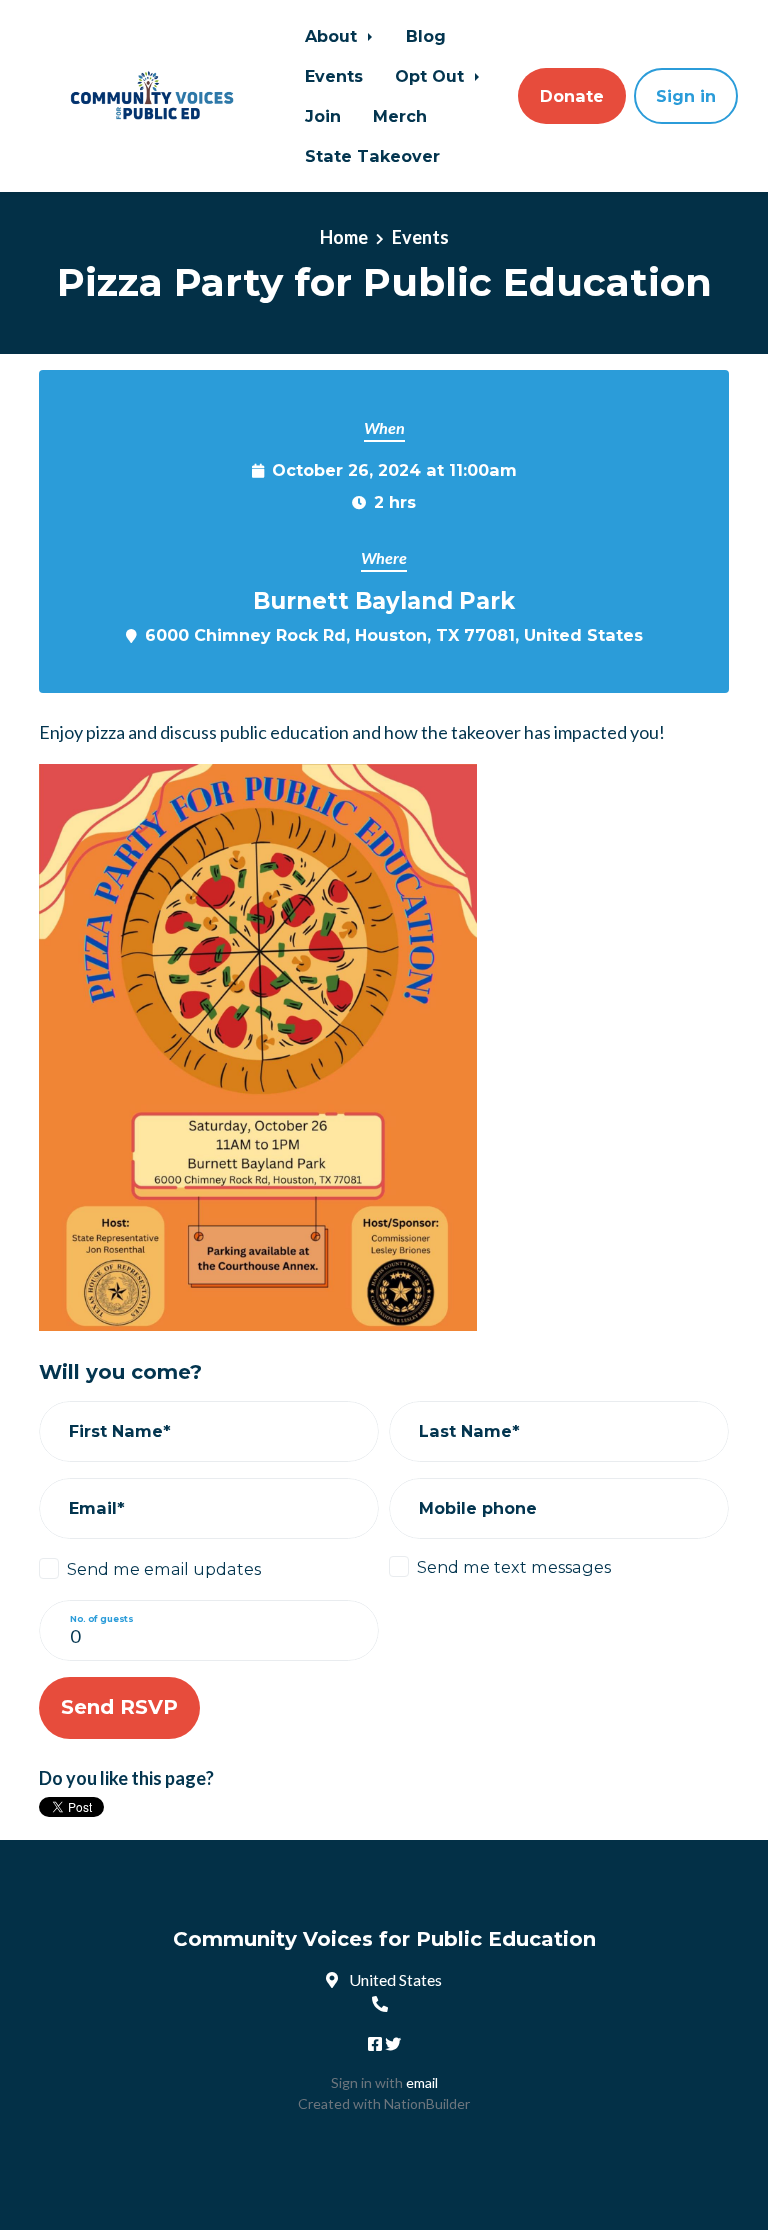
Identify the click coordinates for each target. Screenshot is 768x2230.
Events (334, 76)
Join (323, 116)
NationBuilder (427, 2103)
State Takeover (372, 156)
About (333, 36)
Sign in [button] (686, 96)
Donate (572, 96)
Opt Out (432, 76)
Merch (400, 116)
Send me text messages (514, 1567)
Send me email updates (164, 1569)
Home (344, 237)
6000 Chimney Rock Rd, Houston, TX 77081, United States (394, 635)
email (422, 2082)
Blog (426, 36)
